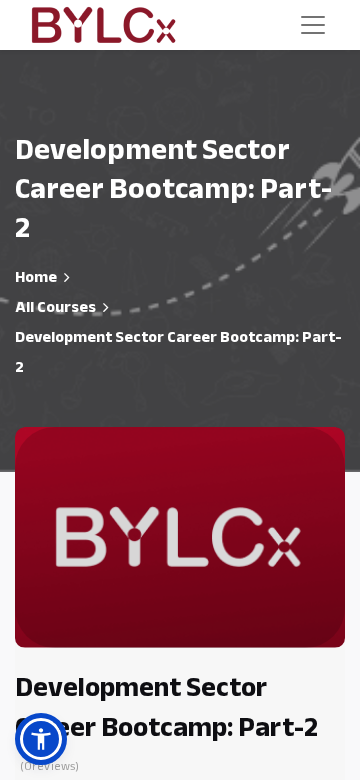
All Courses (55, 307)
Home (36, 277)
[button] (41, 739)
